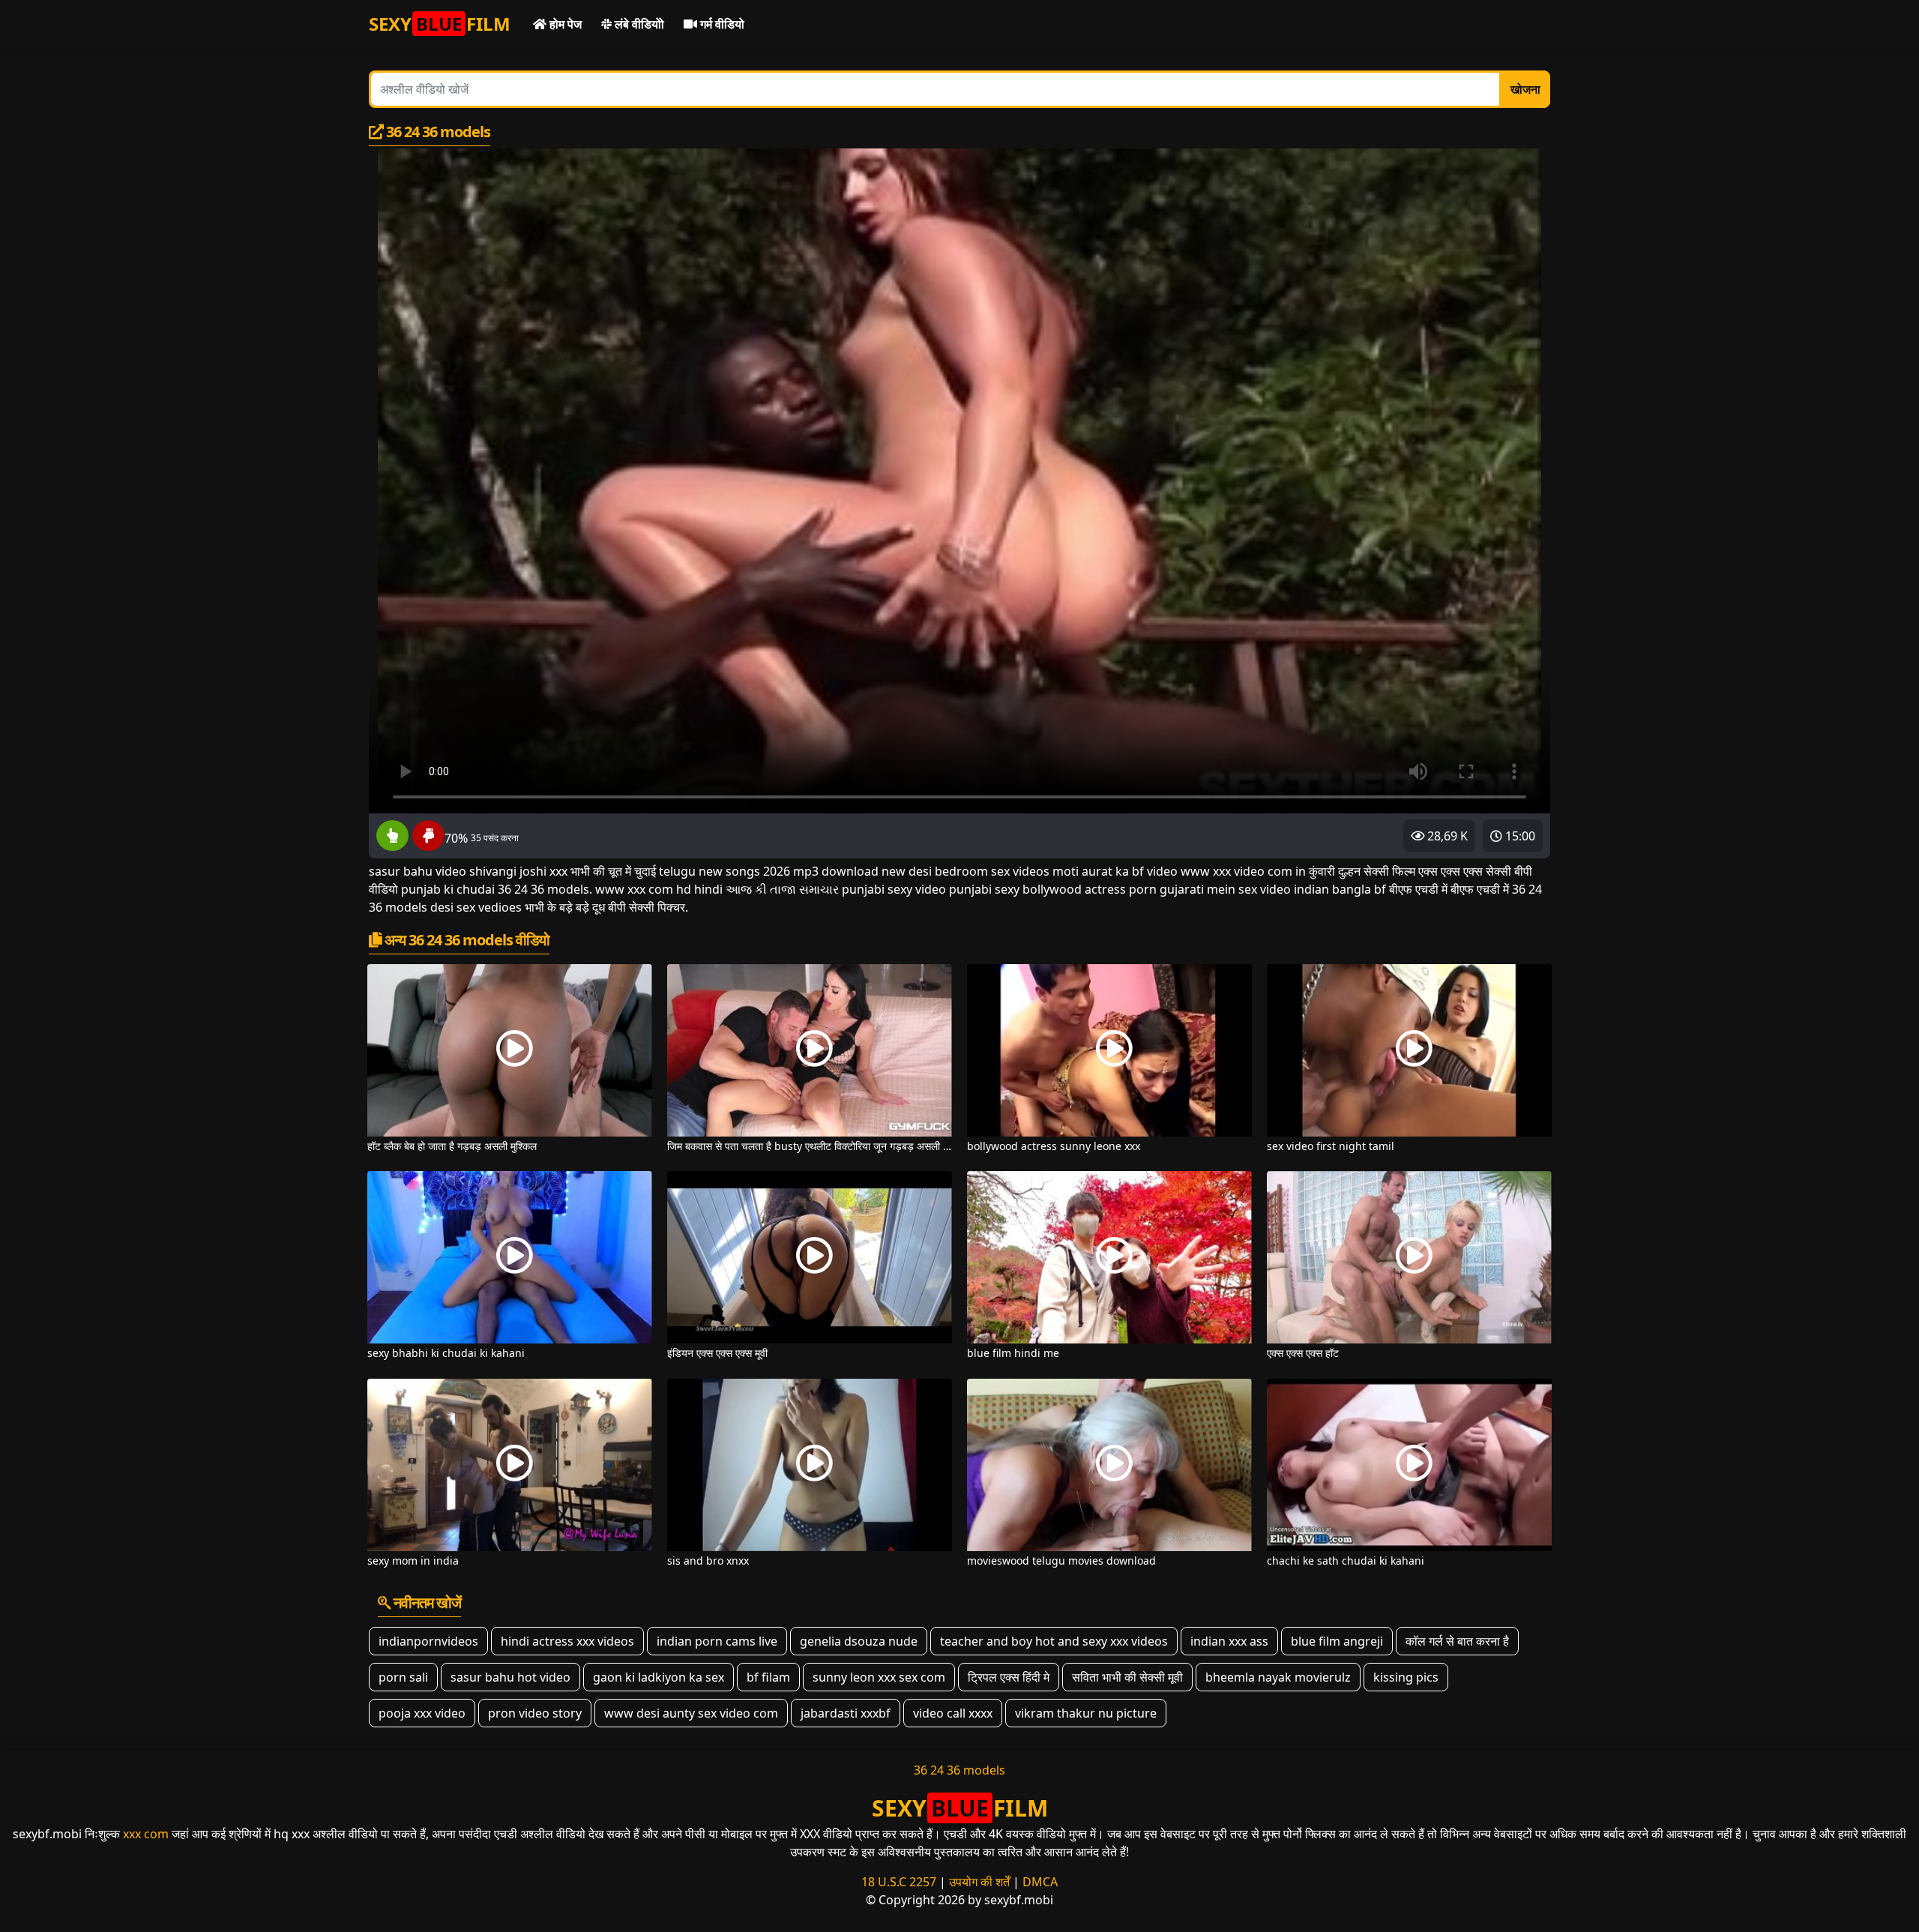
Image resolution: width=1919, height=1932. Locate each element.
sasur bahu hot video (510, 1677)
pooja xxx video (422, 1713)
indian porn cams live (717, 1641)
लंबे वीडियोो (638, 24)
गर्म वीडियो (721, 24)
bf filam (768, 1677)
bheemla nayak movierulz (1278, 1677)
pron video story (535, 1713)
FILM (440, 24)
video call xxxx (953, 1713)
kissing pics (1406, 1677)
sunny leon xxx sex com (879, 1677)
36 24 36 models (959, 1770)
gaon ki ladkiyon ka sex (659, 1677)
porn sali (403, 1677)
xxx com (146, 1834)
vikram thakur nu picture (1086, 1713)
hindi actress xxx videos (567, 1641)
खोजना (1525, 89)
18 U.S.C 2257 (899, 1882)
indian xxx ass (1229, 1641)
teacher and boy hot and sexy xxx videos (1054, 1641)
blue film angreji (1337, 1641)
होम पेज (564, 24)
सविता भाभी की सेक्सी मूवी (1127, 1677)
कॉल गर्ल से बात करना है (1457, 1641)
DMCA (1040, 1882)
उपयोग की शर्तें (979, 1882)
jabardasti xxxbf (846, 1713)
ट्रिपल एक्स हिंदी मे (1009, 1677)
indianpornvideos (428, 1641)
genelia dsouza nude (859, 1641)
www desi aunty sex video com (691, 1713)
